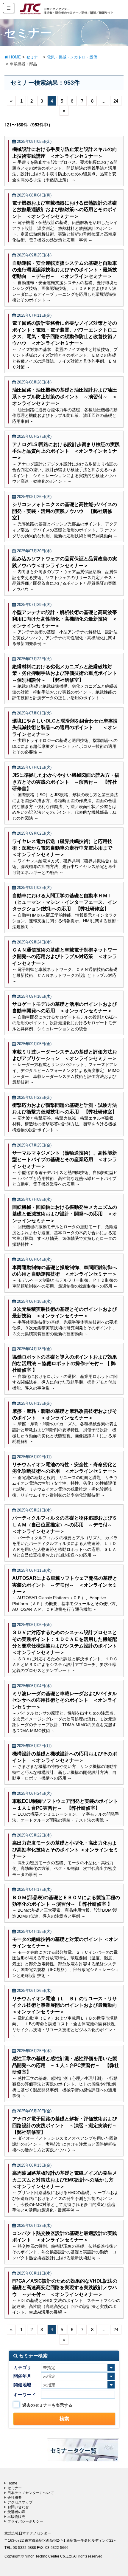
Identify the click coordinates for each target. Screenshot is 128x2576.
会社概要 (15, 2498)
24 (116, 101)
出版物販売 (16, 2517)
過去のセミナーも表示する (47, 2405)
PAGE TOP (118, 2493)
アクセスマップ (20, 2502)
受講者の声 (16, 2512)
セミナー (15, 2488)
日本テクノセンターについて (31, 2493)
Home (12, 2483)
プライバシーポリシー (25, 2521)
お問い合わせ (18, 2507)
